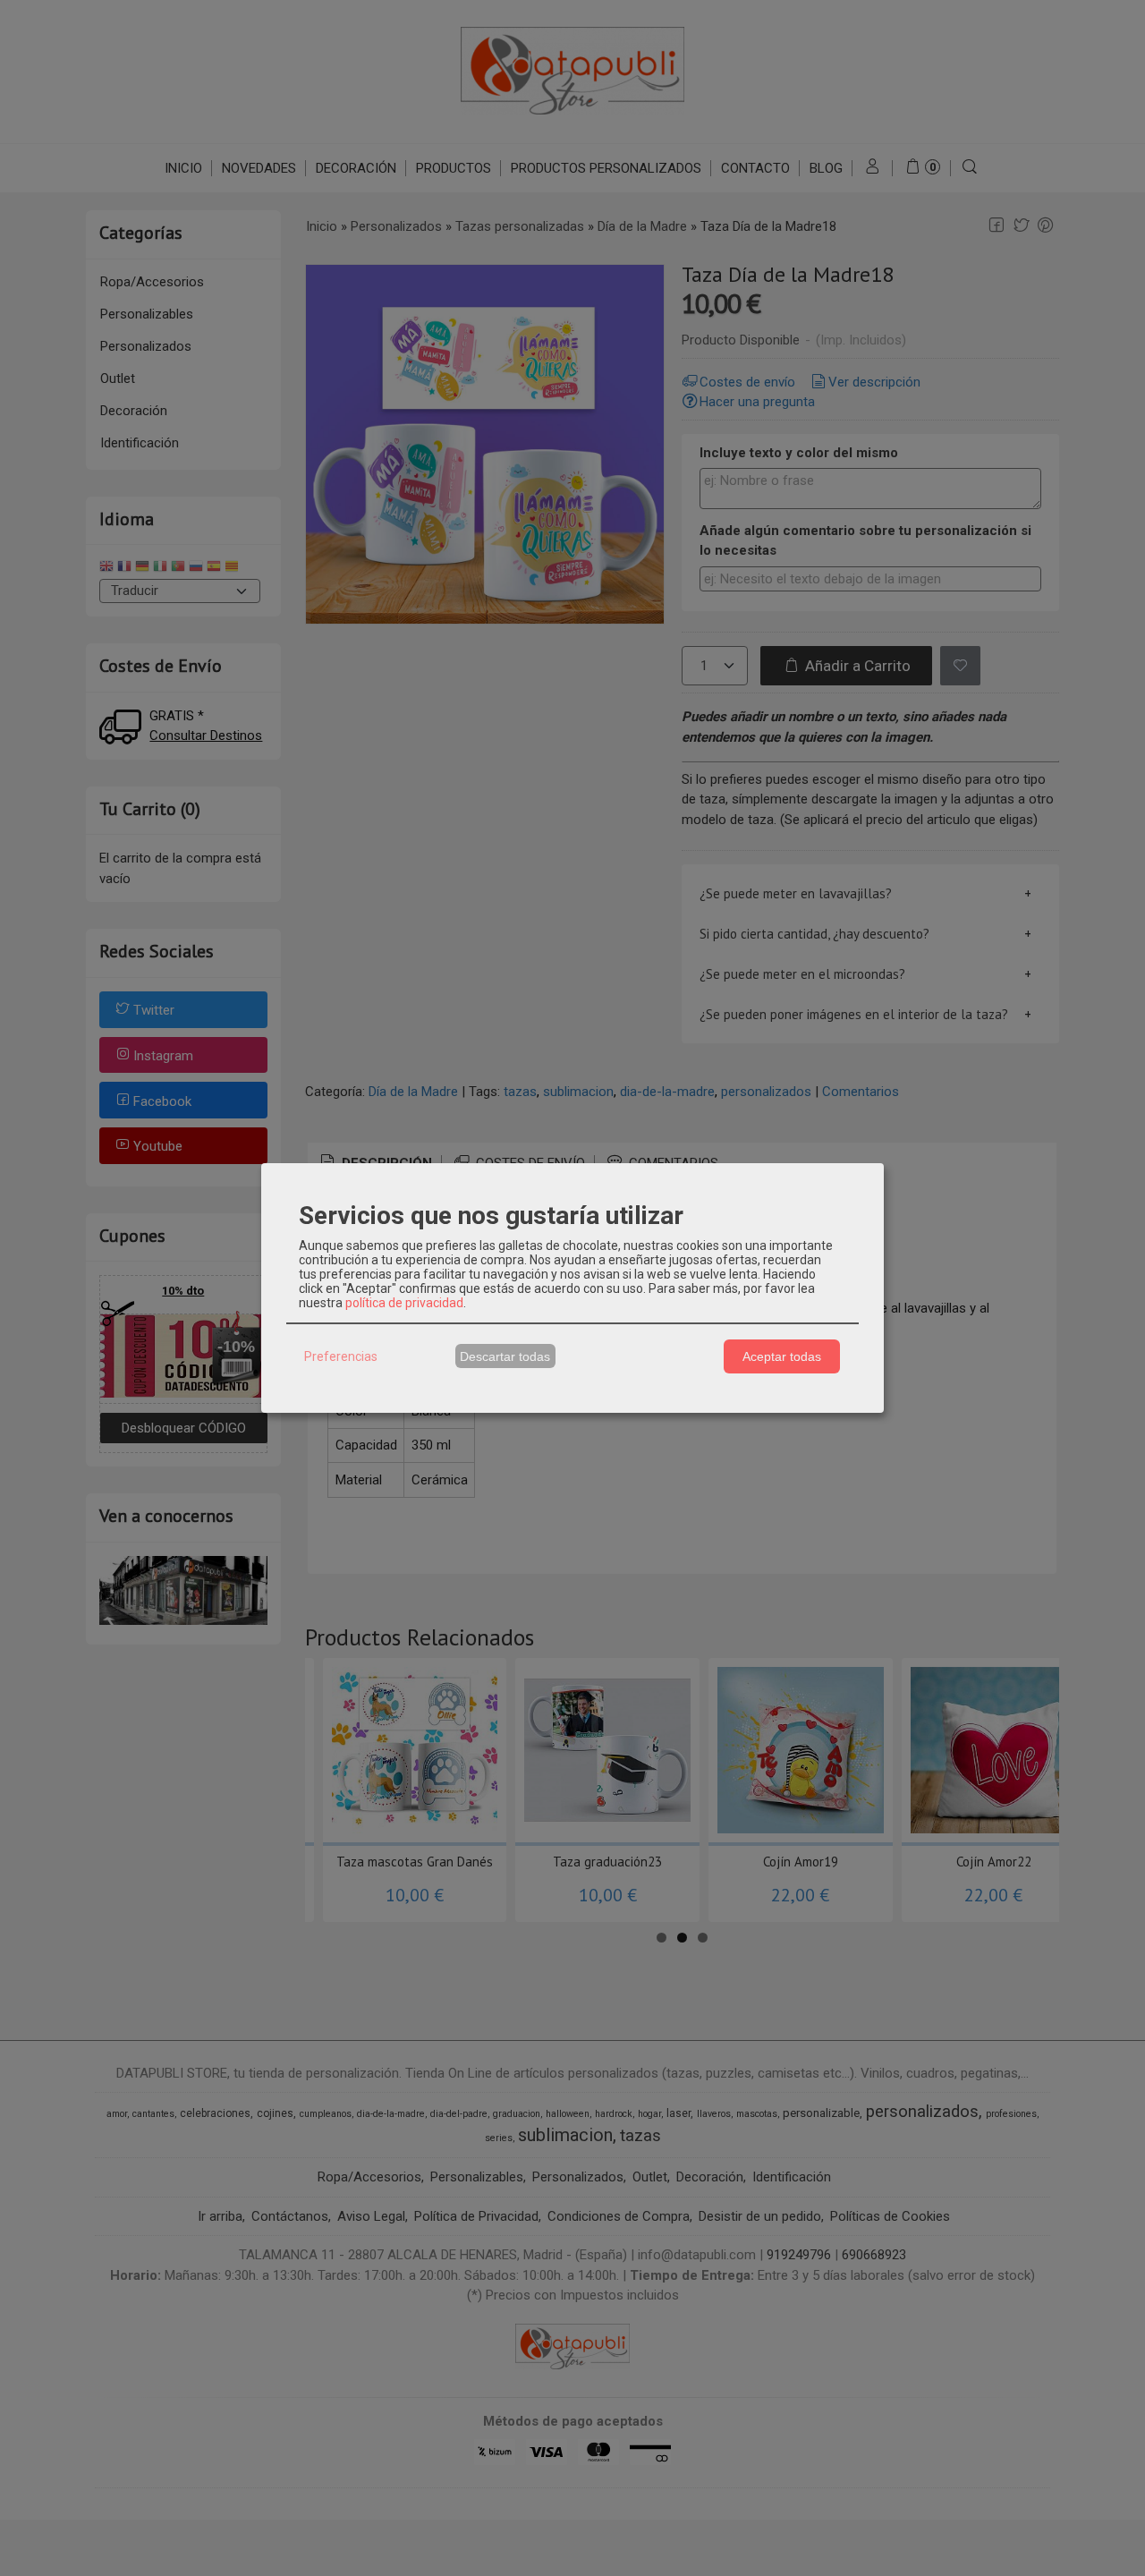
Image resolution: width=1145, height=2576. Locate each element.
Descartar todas (505, 1356)
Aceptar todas (782, 1356)
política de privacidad (404, 1303)
